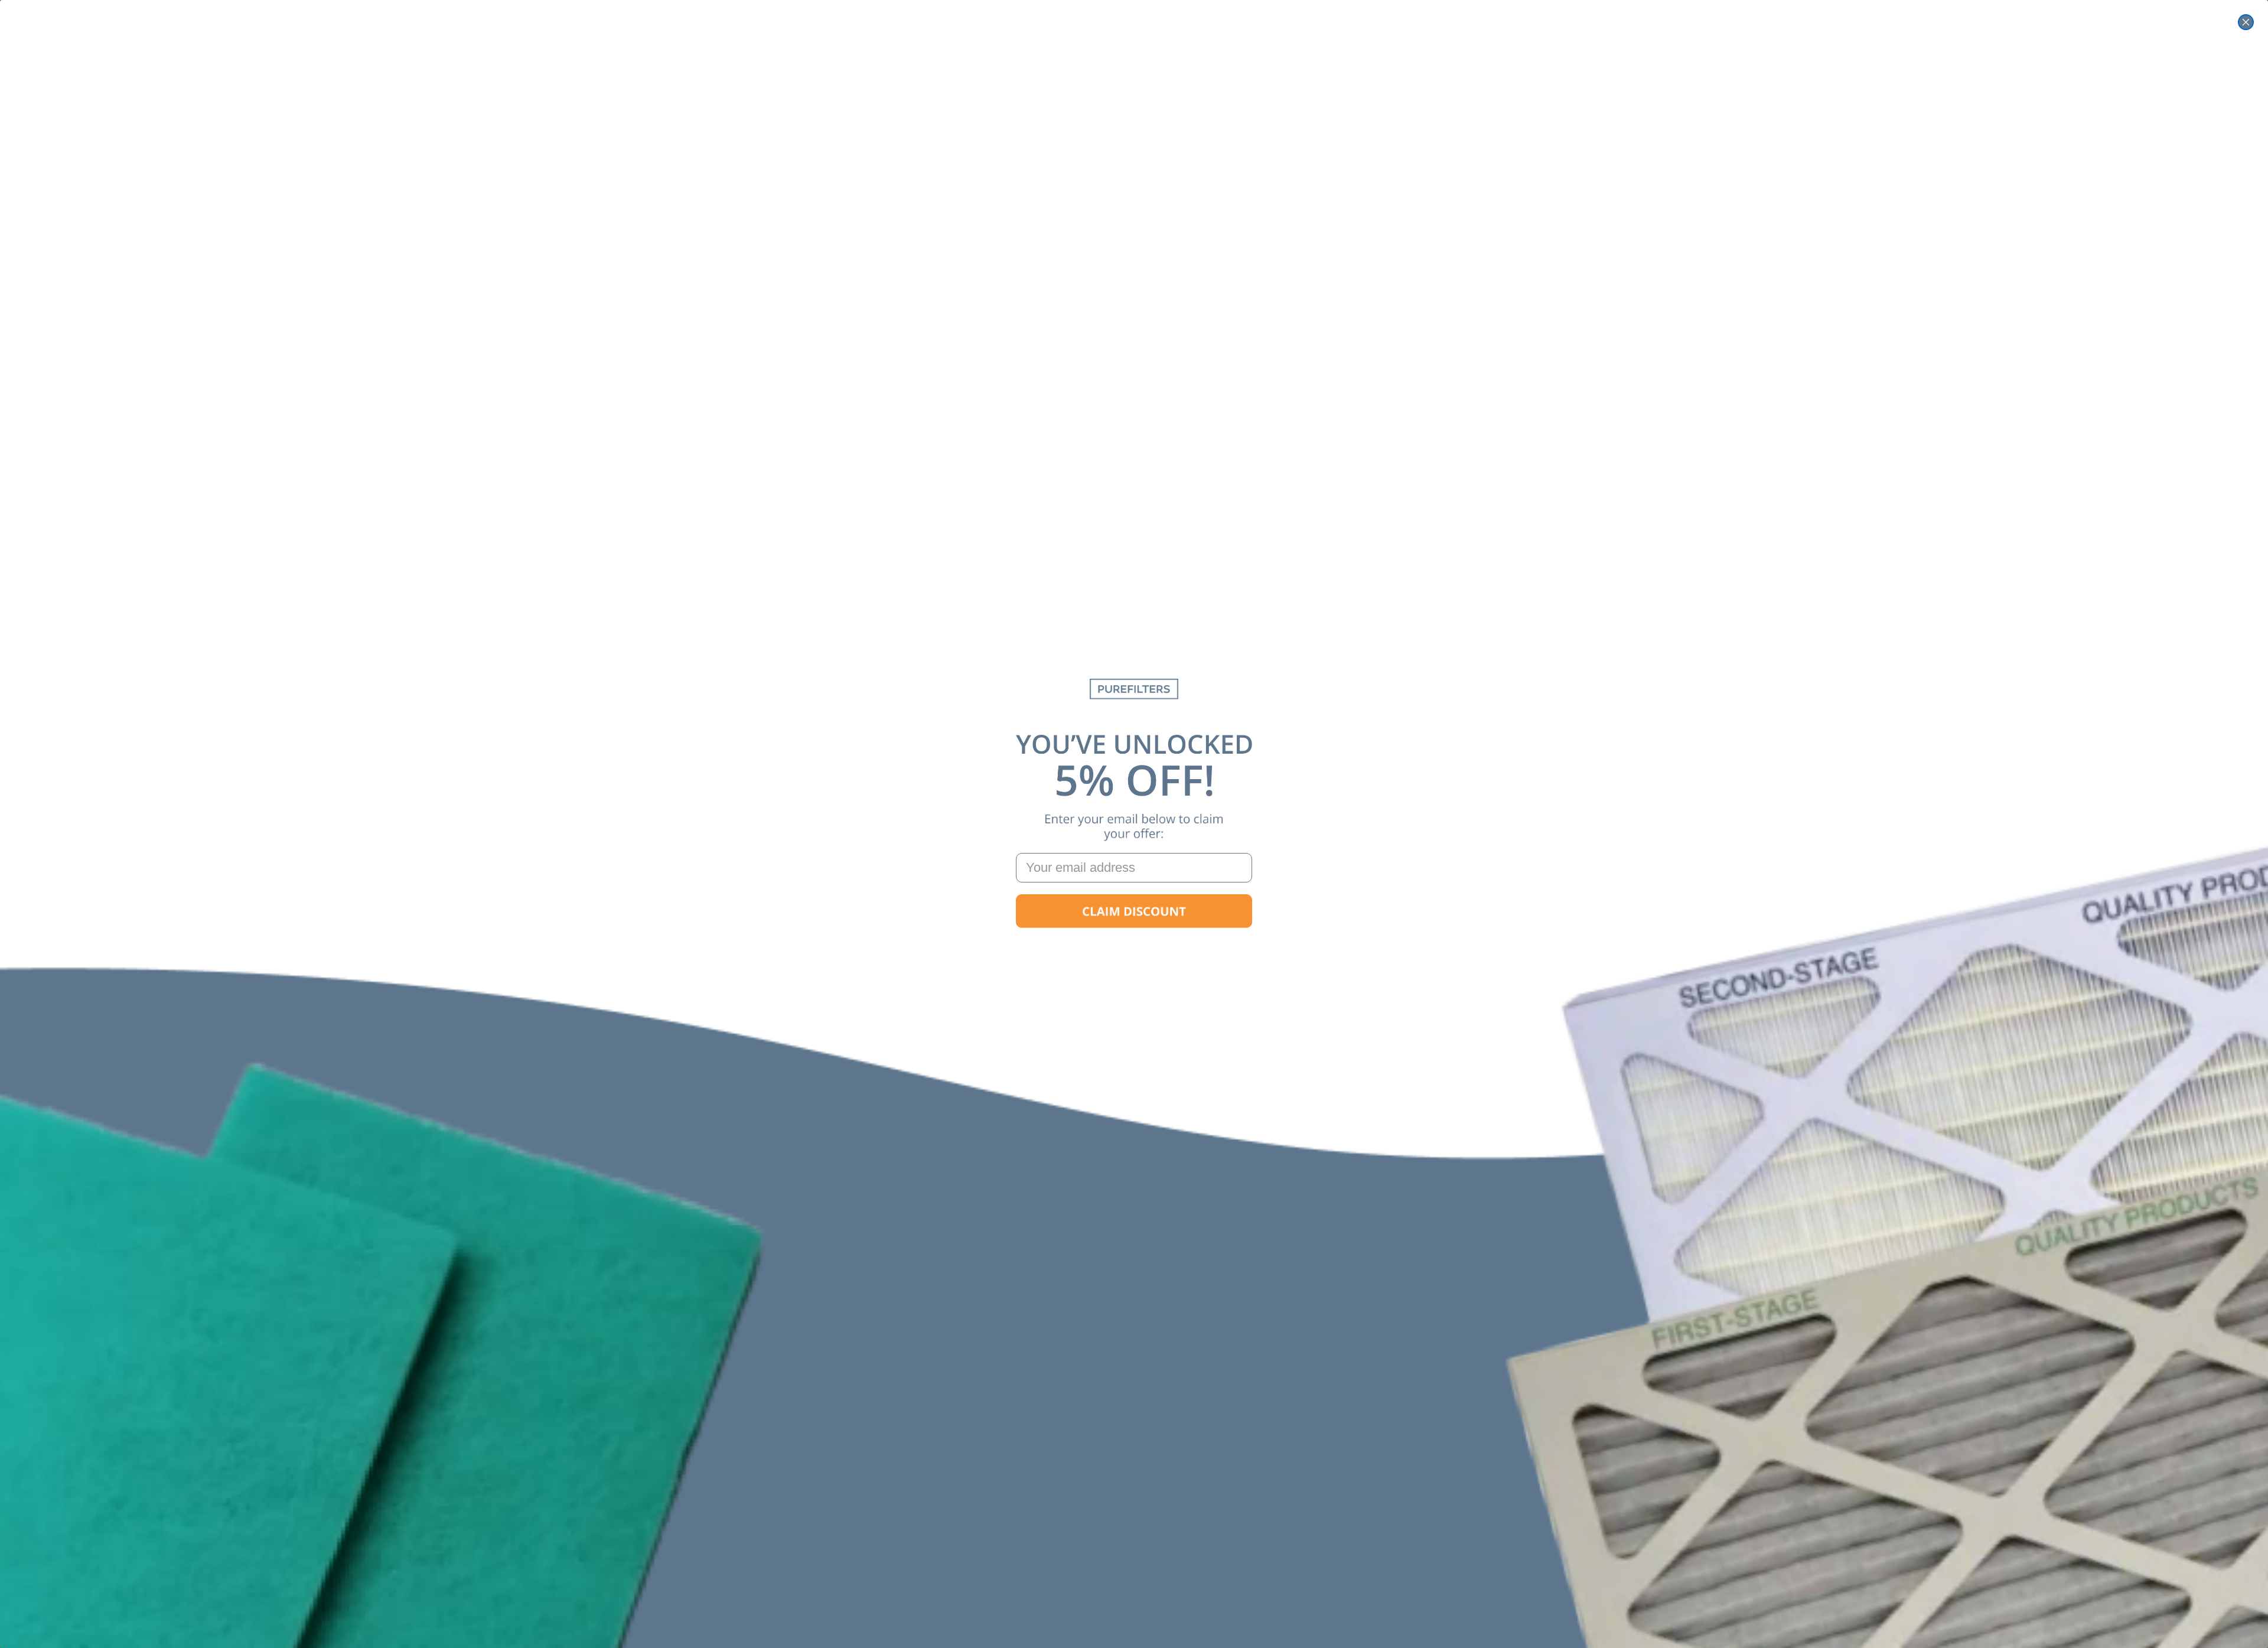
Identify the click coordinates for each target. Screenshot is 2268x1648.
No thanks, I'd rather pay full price (1134, 949)
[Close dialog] (2246, 22)
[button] (1134, 911)
